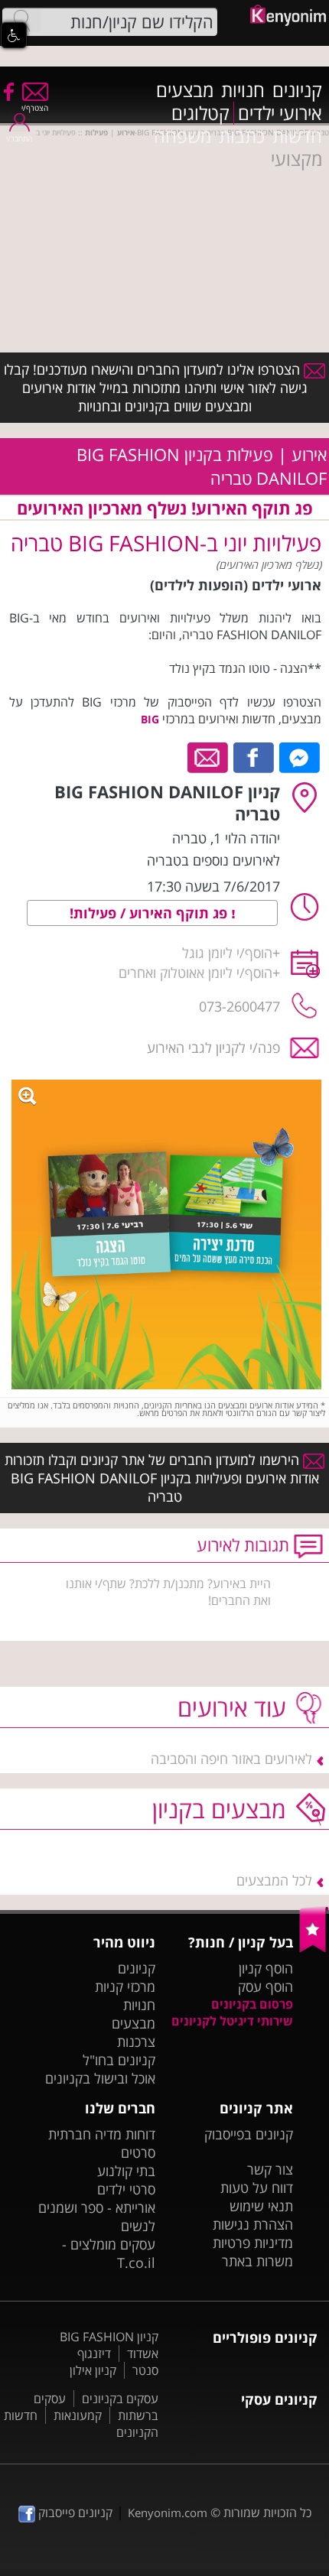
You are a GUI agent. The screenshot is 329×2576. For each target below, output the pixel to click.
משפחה (182, 136)
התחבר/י (19, 138)
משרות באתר (257, 2261)
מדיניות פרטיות (253, 2243)
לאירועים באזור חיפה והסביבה (231, 1759)
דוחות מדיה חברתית (102, 2134)
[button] (14, 35)
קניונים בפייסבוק (249, 2134)
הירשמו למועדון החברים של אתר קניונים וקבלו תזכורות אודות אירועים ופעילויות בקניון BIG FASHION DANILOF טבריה (162, 1478)
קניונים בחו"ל (119, 2060)
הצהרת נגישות (253, 2224)
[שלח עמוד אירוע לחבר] (208, 756)
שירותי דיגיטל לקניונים (232, 2021)
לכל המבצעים (274, 1880)
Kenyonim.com (168, 2513)
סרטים (138, 2152)
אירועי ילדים (280, 113)
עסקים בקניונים (120, 2399)
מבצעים (185, 90)
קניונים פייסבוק (74, 2513)
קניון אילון (93, 2370)
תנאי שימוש (261, 2206)
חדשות (297, 136)
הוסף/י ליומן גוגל (227, 953)
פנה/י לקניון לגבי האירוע (213, 1048)
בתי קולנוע (126, 2171)
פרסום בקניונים (252, 2004)
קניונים (297, 90)
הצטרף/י (35, 108)
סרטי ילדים (126, 2189)
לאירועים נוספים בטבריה (213, 860)
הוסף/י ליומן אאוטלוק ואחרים (195, 973)
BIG (150, 719)
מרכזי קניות (125, 1986)
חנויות (243, 90)
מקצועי (296, 159)
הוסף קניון (266, 1968)
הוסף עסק (265, 1986)
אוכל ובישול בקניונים (100, 2078)
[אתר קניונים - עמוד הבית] (314, 1949)
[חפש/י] (21, 21)
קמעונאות (78, 2415)
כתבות (242, 136)
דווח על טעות (257, 2188)
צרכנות (136, 2042)
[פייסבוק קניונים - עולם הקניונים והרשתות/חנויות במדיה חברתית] (8, 91)
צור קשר (270, 2169)
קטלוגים (200, 113)
